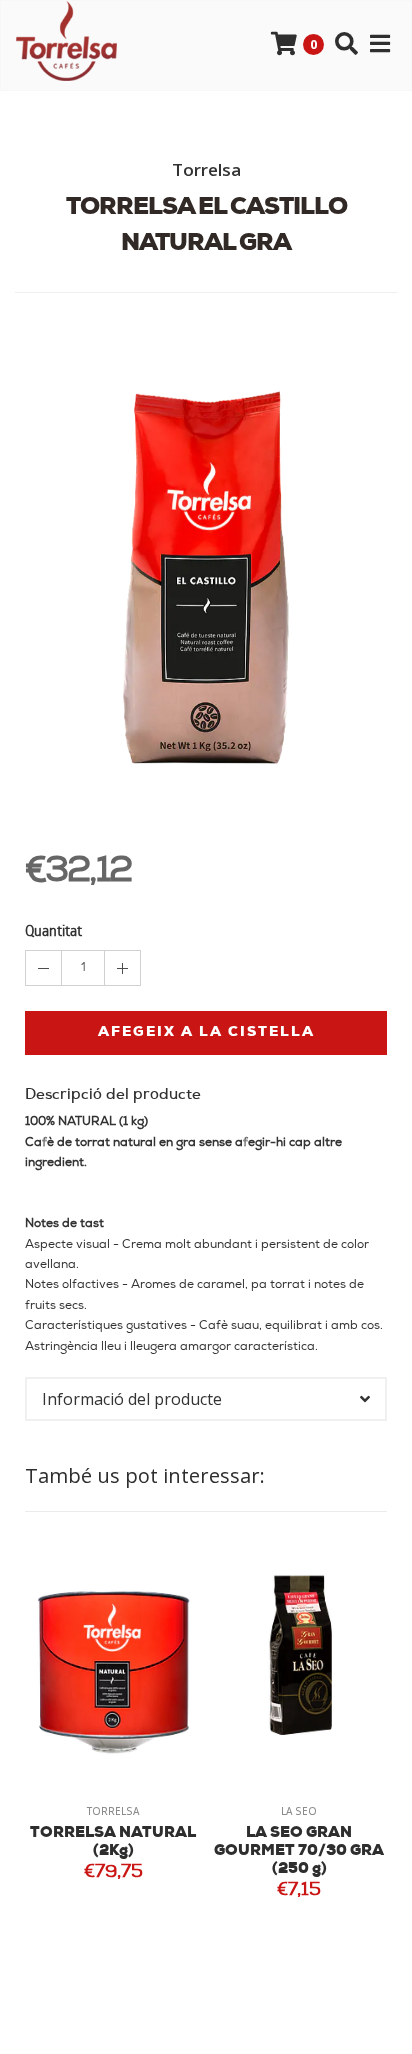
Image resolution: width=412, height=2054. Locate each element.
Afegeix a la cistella (206, 1032)
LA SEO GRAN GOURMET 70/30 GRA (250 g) (161, 1851)
